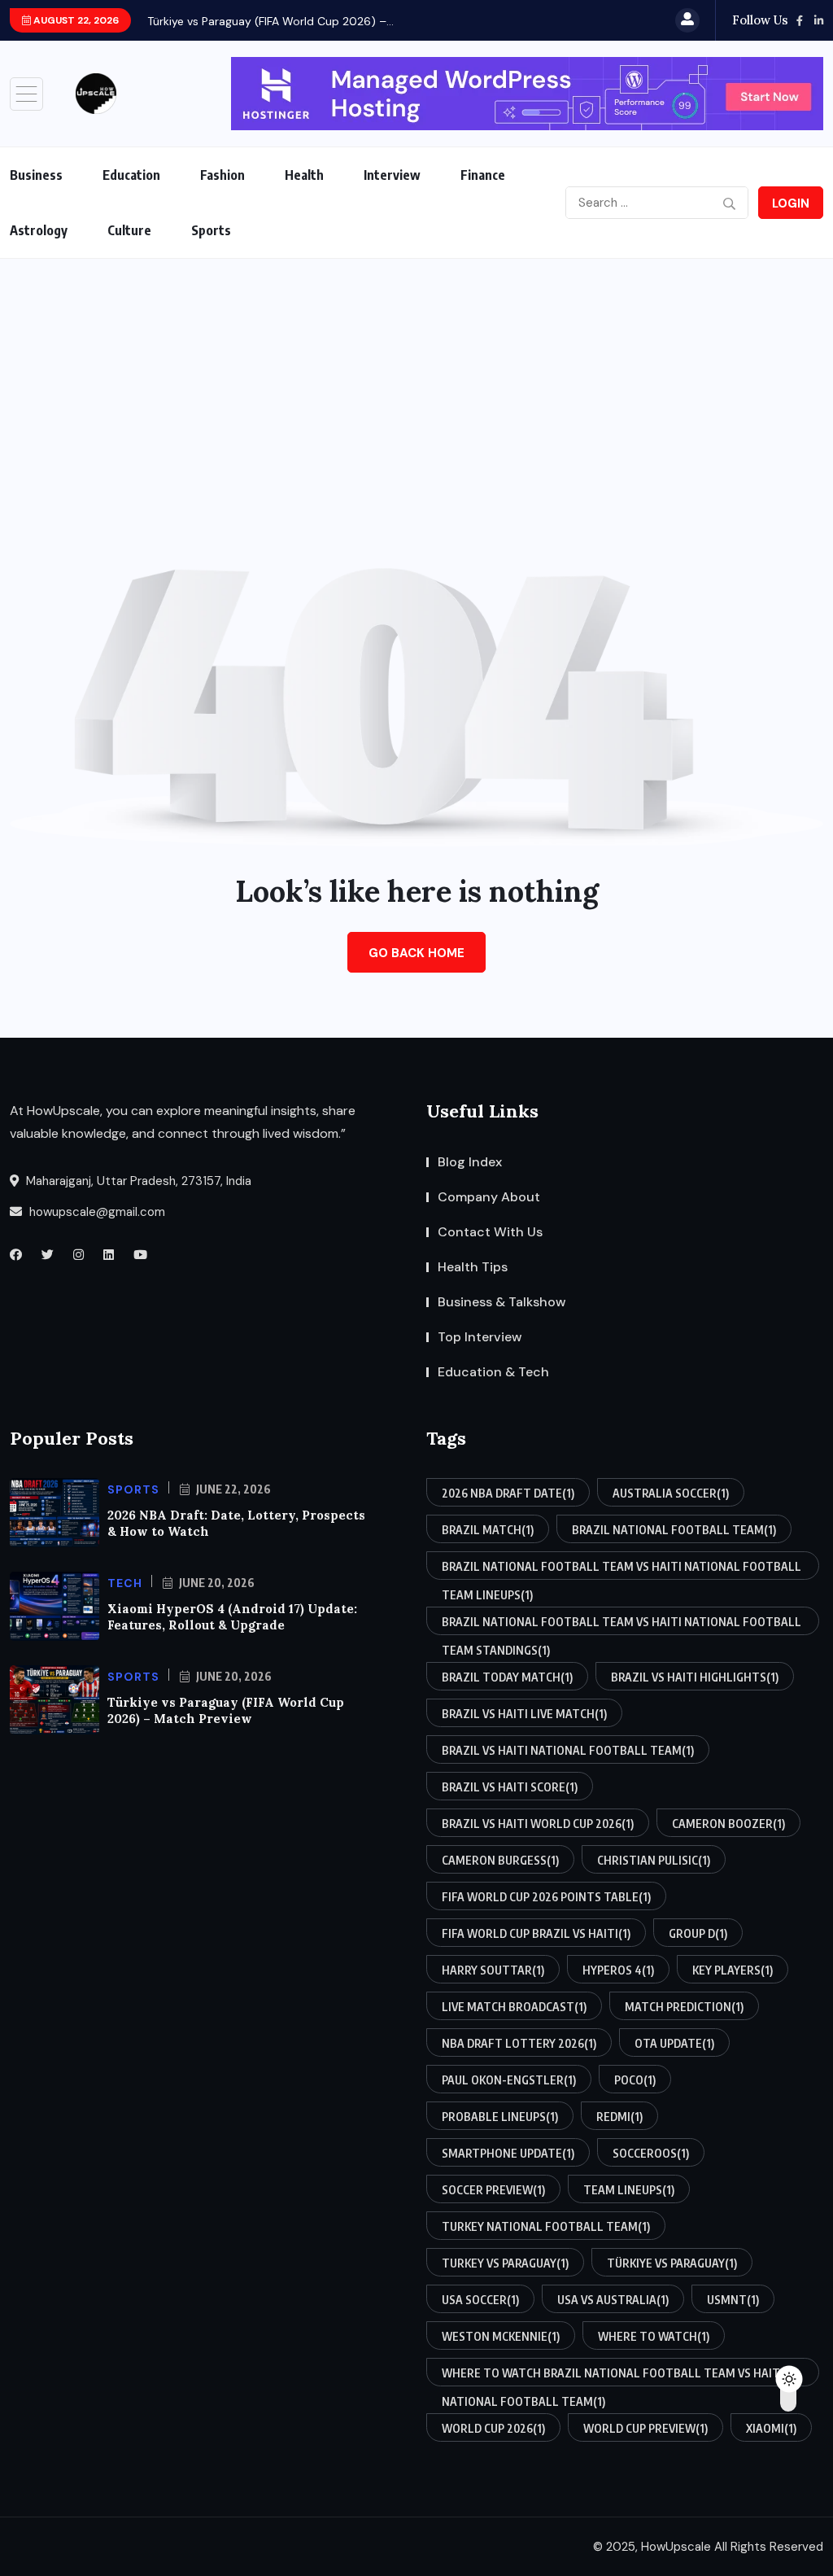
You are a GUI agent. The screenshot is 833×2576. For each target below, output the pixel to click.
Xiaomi (771, 2428)
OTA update (674, 2043)
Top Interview (480, 1337)
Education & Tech (493, 1372)
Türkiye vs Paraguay (672, 2263)
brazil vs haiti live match (524, 1714)
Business (36, 175)
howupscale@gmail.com (96, 1212)
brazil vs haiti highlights (695, 1677)
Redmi (619, 2117)
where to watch (654, 2336)
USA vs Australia (613, 2300)
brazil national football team (674, 1530)
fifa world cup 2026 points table (546, 1897)
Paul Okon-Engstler (509, 2080)
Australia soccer (671, 1493)
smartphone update (508, 2153)
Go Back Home (416, 953)
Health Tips (473, 1267)
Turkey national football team (546, 2226)
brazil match (488, 1530)
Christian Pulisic (654, 1860)
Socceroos (651, 2153)
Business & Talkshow (502, 1302)
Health (304, 175)
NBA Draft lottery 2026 (519, 2043)
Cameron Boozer (728, 1824)
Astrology (39, 230)
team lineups (629, 2190)
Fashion (222, 175)
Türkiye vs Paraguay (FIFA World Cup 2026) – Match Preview (226, 1710)
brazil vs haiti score (510, 1787)
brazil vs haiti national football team (568, 1750)
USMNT (733, 2300)
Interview (392, 175)
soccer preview (493, 2190)
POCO (635, 2080)
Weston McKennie (501, 2336)
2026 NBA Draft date (508, 1493)
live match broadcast (514, 2007)
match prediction (684, 2007)
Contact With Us (490, 1232)
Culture (129, 230)
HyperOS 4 (618, 1970)
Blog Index (470, 1162)
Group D (698, 1933)
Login (791, 203)
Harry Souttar (493, 1970)
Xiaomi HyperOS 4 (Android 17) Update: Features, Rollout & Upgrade (232, 1617)
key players (733, 1970)
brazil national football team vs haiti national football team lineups (621, 1570)
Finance (483, 175)
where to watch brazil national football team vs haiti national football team (613, 2376)
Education (131, 175)
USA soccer (480, 2300)
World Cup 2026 (493, 2428)
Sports (211, 230)
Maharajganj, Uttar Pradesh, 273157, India (137, 1181)
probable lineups (500, 2117)
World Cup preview (645, 2428)
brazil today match (507, 1677)
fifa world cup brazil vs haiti (536, 1933)
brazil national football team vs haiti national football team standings (621, 1625)
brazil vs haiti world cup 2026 (538, 1824)
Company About (489, 1197)
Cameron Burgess (500, 1860)
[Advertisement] (416, 381)
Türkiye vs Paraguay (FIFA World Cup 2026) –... (270, 21)
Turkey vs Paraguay (505, 2263)
